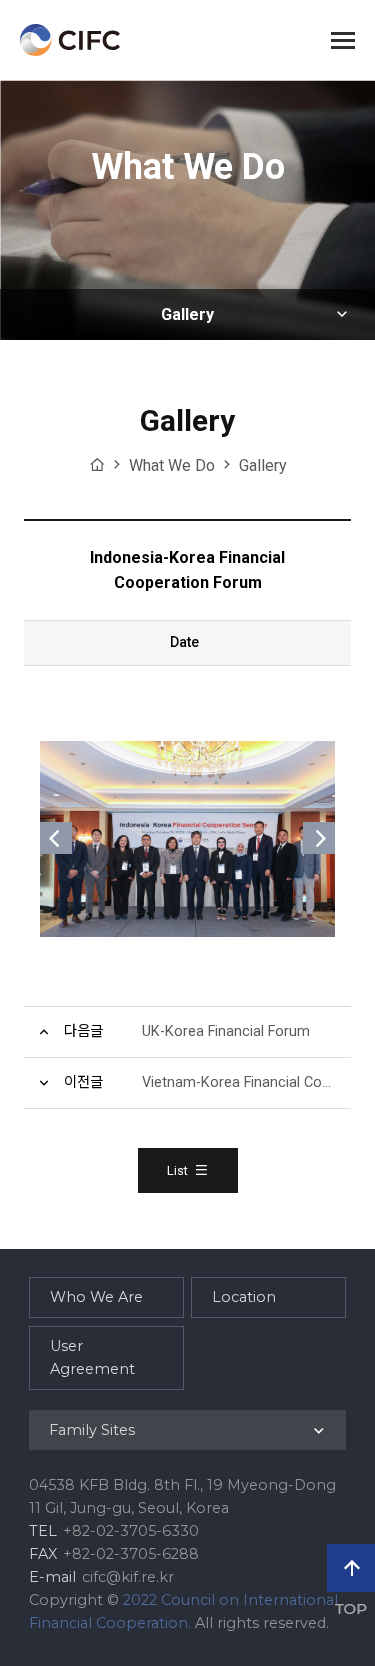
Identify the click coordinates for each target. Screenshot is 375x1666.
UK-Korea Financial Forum (226, 1031)
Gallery (187, 314)
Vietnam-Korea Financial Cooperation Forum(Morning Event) (246, 1082)
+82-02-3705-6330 (131, 1531)
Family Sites (92, 1430)
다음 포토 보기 (319, 838)
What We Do (172, 465)
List (177, 1170)
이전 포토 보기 (56, 838)
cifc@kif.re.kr (128, 1577)
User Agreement (92, 1357)
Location (244, 1297)
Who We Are (96, 1297)
